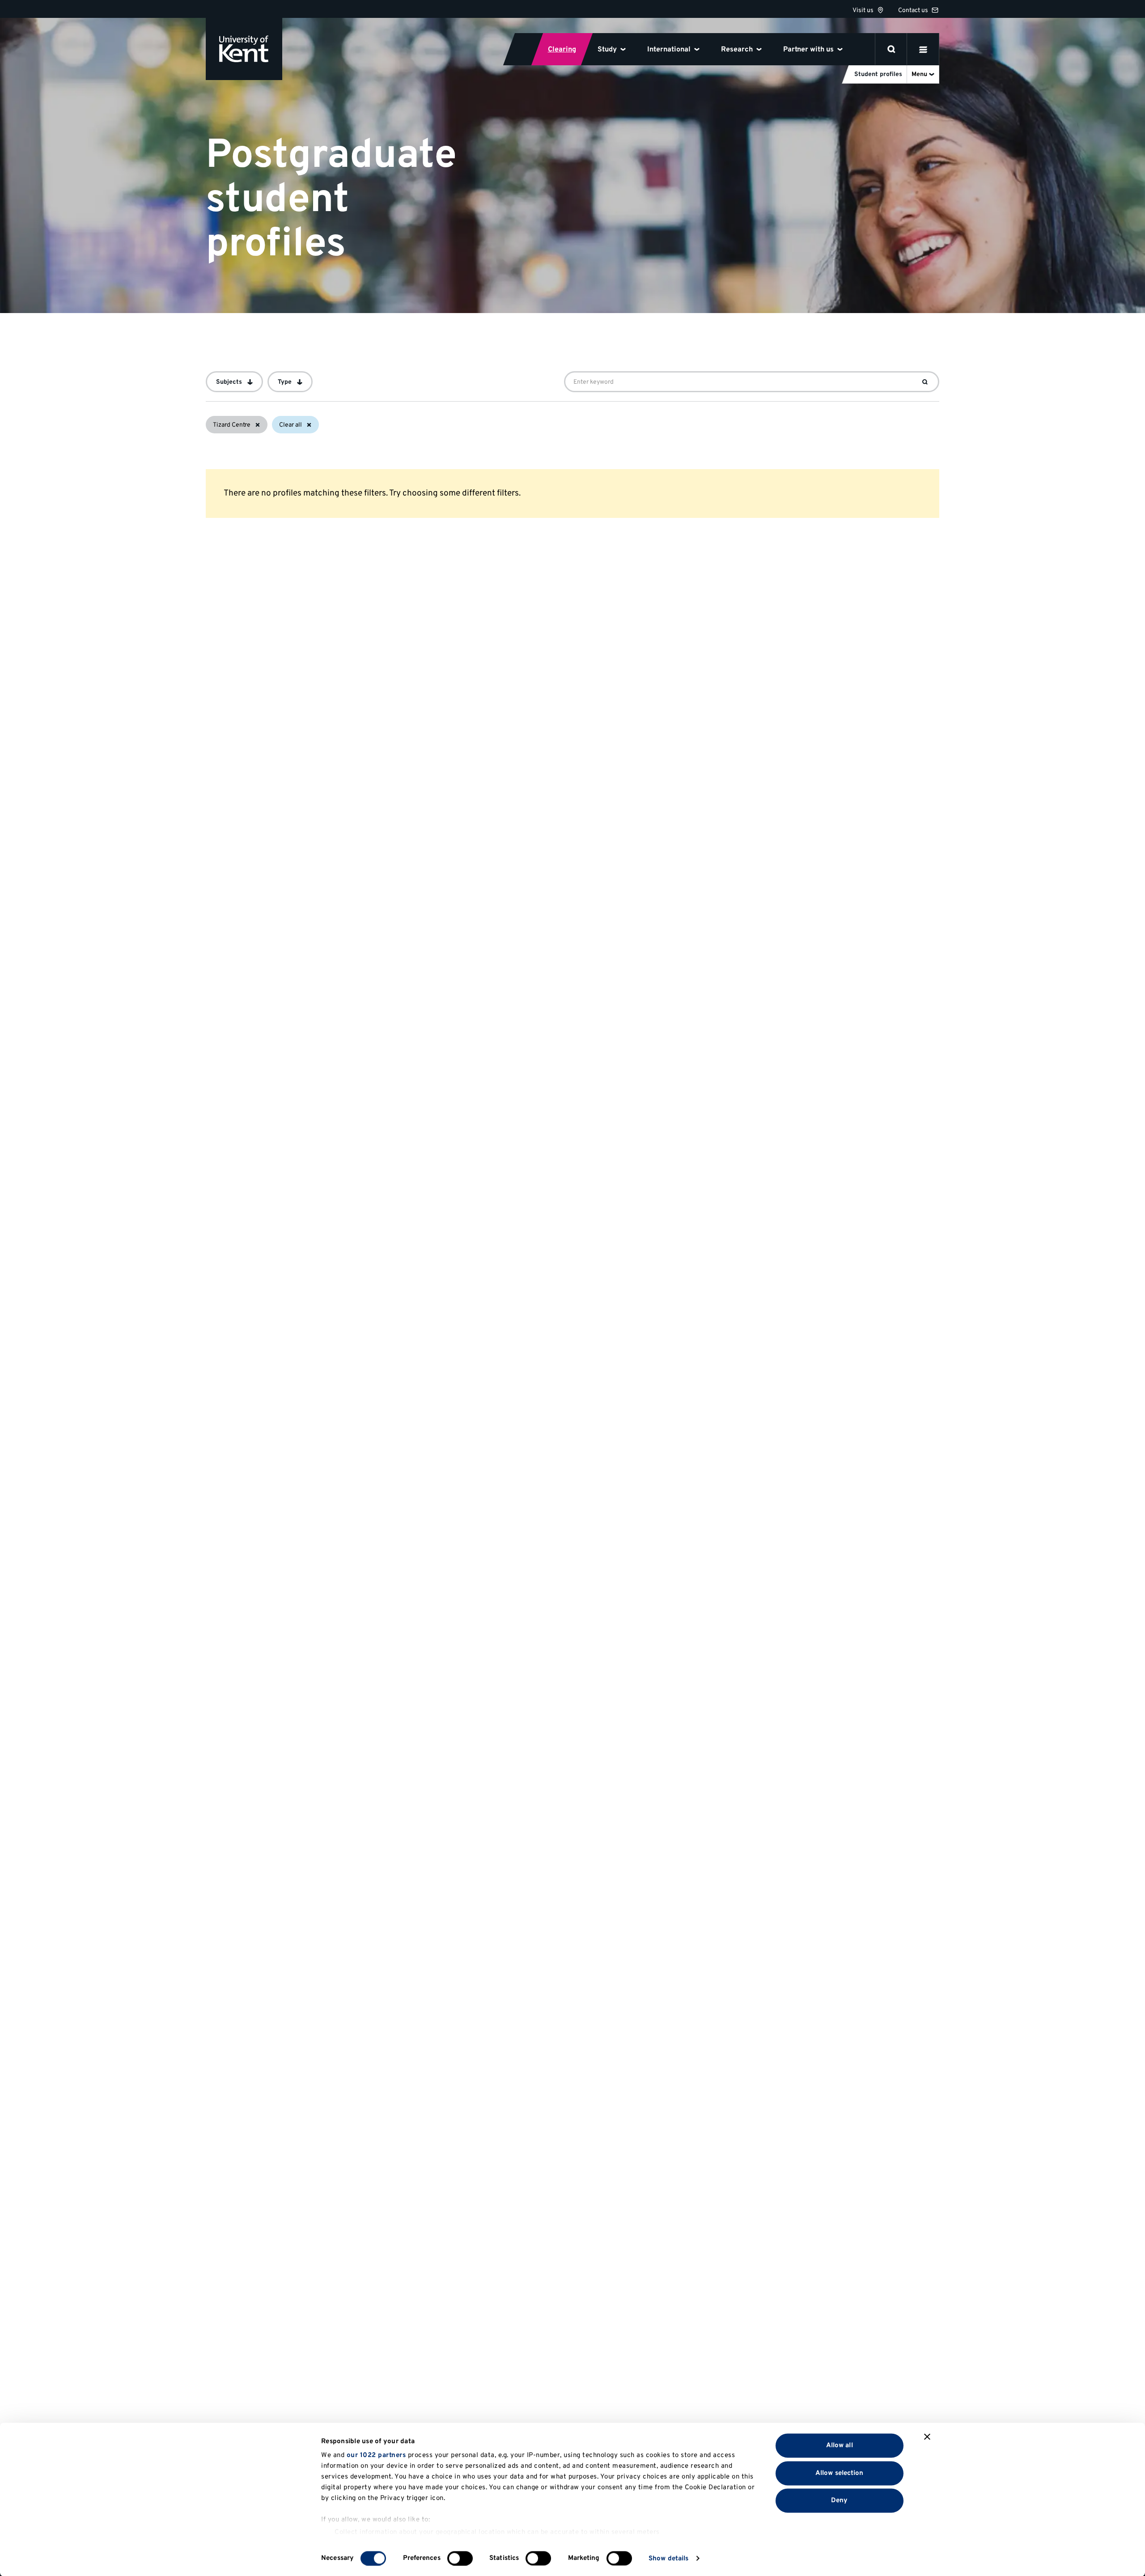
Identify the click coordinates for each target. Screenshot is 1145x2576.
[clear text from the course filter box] (925, 382)
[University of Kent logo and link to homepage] (244, 49)
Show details (668, 2558)
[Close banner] (927, 2437)
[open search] (891, 49)
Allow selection (840, 2473)
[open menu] (923, 49)
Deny (839, 2501)
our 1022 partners (376, 2455)
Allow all (840, 2446)
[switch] (460, 2558)
